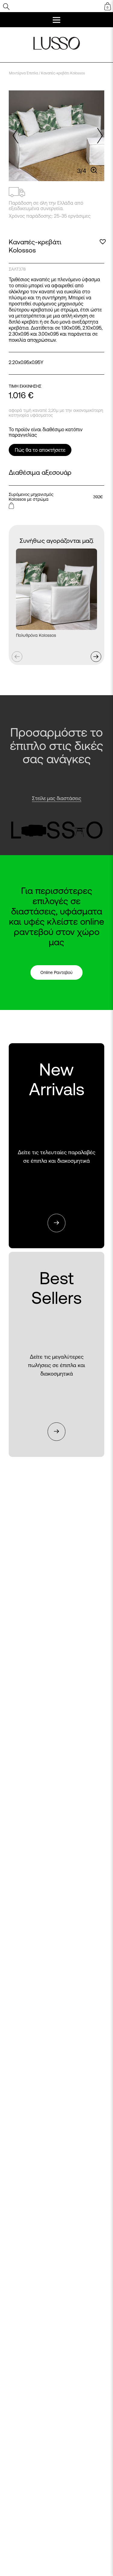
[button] (99, 136)
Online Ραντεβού (56, 972)
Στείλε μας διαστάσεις (57, 798)
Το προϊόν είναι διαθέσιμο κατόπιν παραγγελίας (46, 432)
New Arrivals (57, 1146)
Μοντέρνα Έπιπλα (24, 73)
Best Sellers (56, 1355)
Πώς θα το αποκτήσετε (40, 450)
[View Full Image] (94, 170)
